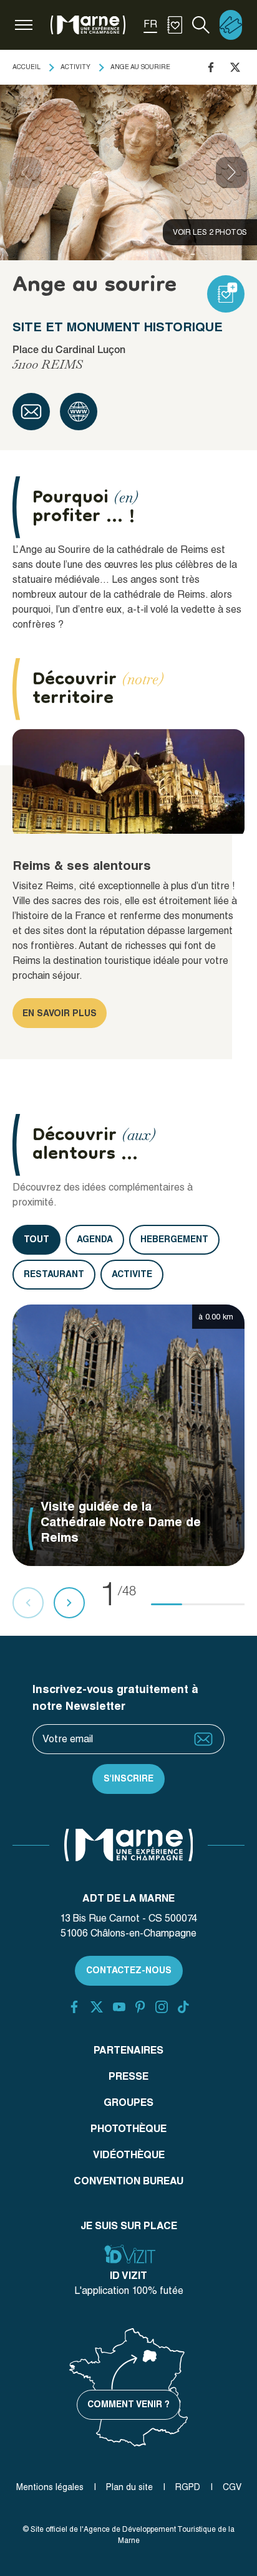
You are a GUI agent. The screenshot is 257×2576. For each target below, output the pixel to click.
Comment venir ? (128, 2404)
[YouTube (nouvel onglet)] (119, 2007)
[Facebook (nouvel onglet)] (74, 2007)
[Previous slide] (26, 172)
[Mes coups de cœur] (175, 25)
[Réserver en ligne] (231, 25)
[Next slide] (231, 172)
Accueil (27, 67)
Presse (128, 2076)
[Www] (79, 412)
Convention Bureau (128, 2181)
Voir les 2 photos (210, 232)
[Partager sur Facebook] (211, 67)
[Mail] (31, 412)
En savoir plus (60, 1013)
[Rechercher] (201, 25)
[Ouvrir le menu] (24, 25)
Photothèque (128, 2129)
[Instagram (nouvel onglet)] (162, 2007)
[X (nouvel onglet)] (97, 2007)
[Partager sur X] (235, 67)
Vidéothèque (129, 2155)
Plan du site (129, 2487)
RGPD (188, 2487)
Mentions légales (50, 2487)
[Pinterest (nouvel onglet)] (140, 2007)
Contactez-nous (129, 1970)
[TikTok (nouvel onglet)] (183, 2007)
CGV (232, 2487)
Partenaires (128, 2050)
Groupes (128, 2102)
